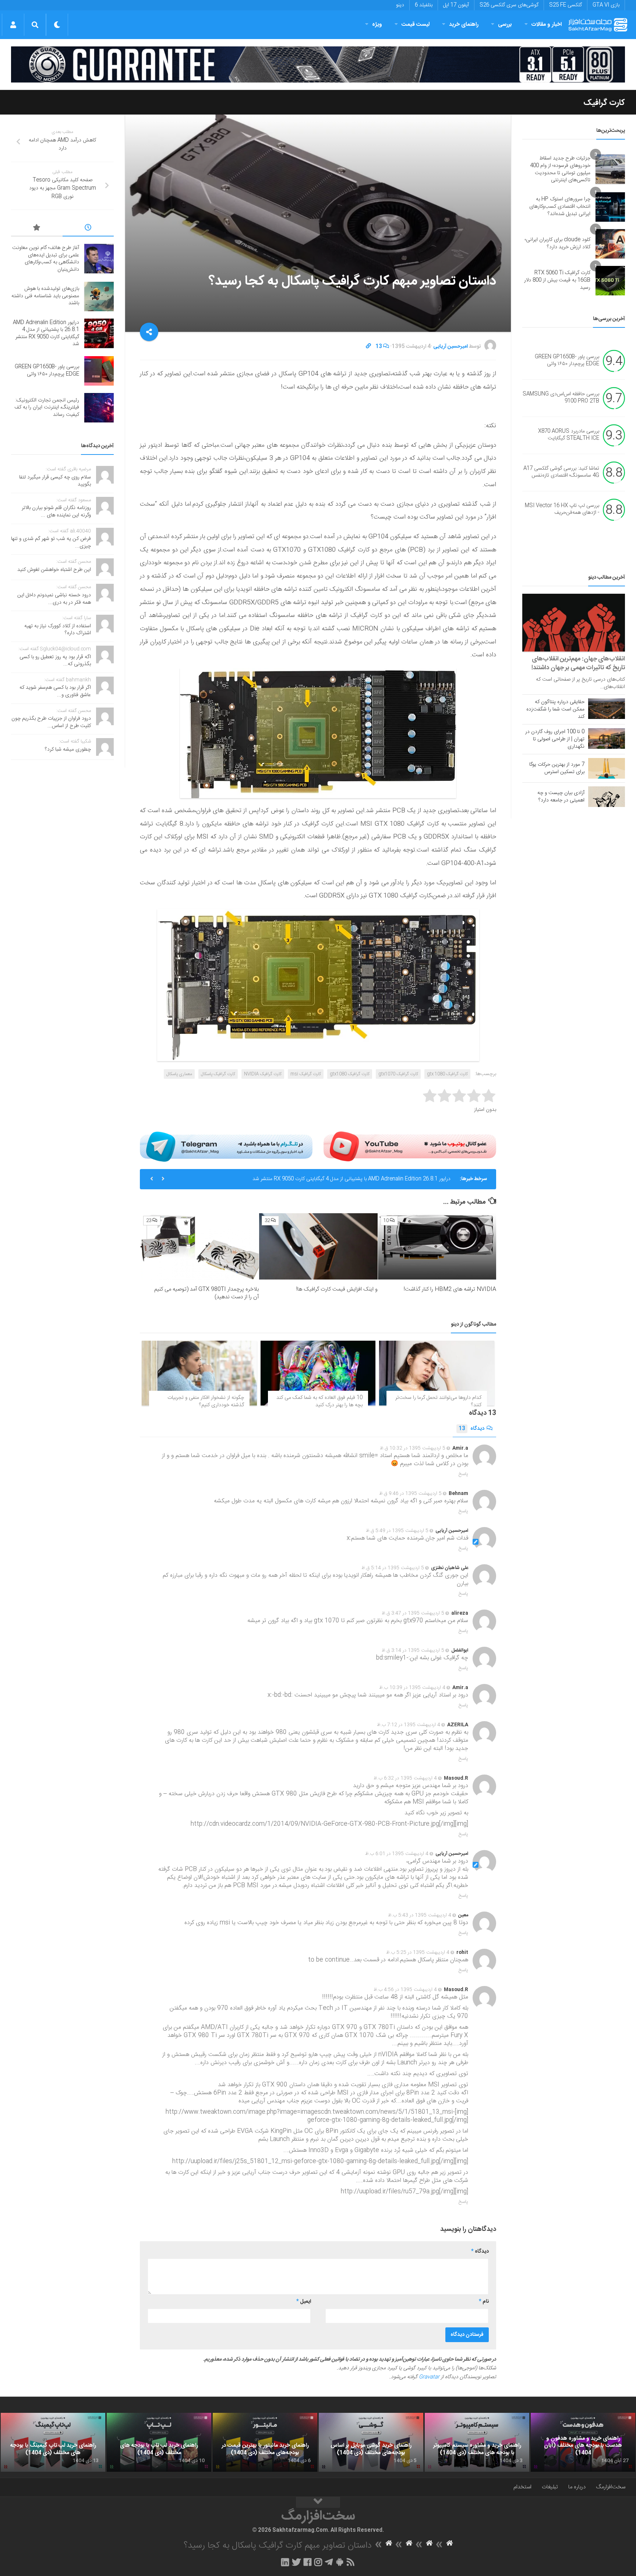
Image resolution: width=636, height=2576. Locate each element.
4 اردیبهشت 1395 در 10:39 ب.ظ (412, 1688)
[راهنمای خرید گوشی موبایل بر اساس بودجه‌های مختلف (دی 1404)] (371, 2442)
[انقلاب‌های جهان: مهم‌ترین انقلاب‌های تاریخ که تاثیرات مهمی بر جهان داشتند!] (574, 623)
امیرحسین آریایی (451, 347)
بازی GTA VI (606, 5)
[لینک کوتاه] (368, 347)
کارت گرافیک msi (306, 1074)
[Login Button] (13, 25)
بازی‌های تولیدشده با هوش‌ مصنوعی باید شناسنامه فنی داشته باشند (45, 296)
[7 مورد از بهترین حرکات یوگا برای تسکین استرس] (607, 768)
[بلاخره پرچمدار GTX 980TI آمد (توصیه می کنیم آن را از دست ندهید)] (200, 1247)
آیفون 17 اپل (456, 5)
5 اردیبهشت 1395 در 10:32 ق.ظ (413, 1448)
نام (484, 2302)
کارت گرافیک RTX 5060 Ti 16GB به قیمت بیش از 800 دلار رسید (557, 280)
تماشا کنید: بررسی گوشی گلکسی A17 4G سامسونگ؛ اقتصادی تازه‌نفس (561, 472)
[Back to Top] (318, 2502)
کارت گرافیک (604, 103)
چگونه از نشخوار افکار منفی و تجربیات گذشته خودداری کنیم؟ (206, 1401)
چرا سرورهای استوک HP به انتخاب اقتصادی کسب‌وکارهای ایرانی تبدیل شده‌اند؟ (560, 206)
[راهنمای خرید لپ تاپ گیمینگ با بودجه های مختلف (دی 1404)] (53, 2442)
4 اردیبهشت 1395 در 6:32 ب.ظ (405, 1778)
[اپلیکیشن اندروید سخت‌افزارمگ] (340, 2562)
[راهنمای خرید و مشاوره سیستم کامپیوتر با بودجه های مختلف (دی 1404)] (477, 2442)
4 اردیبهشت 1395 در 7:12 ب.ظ (409, 1725)
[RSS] (351, 2562)
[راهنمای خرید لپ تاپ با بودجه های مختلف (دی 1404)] (159, 2442)
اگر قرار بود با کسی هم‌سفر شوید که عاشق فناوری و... (55, 691)
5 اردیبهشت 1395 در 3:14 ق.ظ (413, 1650)
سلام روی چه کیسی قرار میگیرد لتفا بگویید (55, 481)
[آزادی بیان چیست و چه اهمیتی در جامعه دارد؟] (607, 797)
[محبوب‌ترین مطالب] (37, 229)
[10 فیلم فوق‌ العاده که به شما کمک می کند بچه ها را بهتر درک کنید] (318, 1373)
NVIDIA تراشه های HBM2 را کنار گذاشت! (450, 1289)
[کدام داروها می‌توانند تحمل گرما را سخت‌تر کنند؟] (437, 1373)
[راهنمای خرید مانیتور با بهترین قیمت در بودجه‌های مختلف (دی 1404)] (265, 2442)
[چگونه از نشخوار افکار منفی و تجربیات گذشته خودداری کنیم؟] (199, 1373)
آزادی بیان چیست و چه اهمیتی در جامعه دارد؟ (561, 797)
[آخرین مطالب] (88, 229)
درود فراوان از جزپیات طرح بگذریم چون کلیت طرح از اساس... (51, 722)
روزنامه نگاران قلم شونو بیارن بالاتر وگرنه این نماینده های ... (56, 512)
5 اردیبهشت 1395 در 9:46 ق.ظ (410, 1494)
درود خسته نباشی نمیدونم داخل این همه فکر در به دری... (54, 599)
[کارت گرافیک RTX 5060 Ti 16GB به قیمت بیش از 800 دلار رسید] (610, 281)
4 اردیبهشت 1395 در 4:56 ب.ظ (405, 1990)
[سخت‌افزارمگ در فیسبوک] (308, 2562)
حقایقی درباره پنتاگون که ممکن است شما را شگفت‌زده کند (555, 709)
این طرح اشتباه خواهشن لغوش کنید (54, 570)
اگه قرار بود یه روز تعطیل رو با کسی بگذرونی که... (55, 661)
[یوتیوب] (410, 1147)
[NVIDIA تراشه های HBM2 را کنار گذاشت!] (437, 1247)
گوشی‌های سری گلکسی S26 (509, 5)
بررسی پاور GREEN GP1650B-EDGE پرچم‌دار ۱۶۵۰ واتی (567, 361)
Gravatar (429, 2377)
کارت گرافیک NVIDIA (263, 1074)
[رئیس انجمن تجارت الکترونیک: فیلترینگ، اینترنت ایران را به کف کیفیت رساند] (99, 408)
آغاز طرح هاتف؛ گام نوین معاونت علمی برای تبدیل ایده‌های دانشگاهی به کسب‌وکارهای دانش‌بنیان (46, 259)
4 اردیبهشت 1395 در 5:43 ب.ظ (420, 1915)
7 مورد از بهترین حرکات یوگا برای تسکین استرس (557, 768)
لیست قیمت (416, 24)
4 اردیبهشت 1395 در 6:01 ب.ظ (397, 1854)
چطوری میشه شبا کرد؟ (68, 750)
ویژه (377, 24)
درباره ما (577, 2487)
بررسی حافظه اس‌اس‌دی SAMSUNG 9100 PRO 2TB (561, 398)
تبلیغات (550, 2487)
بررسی (505, 24)
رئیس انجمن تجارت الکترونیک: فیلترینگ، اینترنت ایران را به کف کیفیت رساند (47, 408)
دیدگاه (471, 1429)
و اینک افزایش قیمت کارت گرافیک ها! (337, 1289)
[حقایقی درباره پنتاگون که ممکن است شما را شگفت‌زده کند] (607, 709)
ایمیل (304, 2302)
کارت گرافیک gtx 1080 (447, 1074)
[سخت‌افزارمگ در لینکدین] (285, 2562)
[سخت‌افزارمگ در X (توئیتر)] (296, 2562)
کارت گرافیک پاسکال (218, 1074)
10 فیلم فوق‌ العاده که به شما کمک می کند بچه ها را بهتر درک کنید (319, 1401)
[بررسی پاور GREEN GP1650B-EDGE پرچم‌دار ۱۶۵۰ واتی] (99, 371)
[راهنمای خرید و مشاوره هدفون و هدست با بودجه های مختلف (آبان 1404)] (583, 2442)
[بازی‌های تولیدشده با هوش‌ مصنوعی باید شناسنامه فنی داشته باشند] (99, 296)
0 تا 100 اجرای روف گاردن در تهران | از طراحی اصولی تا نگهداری (555, 739)
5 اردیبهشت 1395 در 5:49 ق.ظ (397, 1531)
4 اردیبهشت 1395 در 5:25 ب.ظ (418, 1952)
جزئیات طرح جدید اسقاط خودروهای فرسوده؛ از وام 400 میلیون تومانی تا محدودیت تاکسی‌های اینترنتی (560, 169)
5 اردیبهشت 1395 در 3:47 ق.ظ (413, 1613)
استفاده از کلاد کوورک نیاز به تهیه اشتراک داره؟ (58, 630)
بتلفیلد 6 (424, 5)
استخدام (522, 2487)
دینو (400, 5)
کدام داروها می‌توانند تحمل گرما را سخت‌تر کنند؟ (438, 1401)
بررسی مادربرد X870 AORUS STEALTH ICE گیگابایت (569, 435)
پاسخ (463, 1474)
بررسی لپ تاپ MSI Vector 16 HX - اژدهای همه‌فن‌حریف (562, 509)
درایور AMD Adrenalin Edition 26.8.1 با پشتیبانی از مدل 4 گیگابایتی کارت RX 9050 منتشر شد (351, 1179)
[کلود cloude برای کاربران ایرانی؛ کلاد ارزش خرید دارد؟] (610, 244)
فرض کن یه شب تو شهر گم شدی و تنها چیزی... (51, 543)
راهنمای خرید (464, 24)
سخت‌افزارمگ (611, 2487)
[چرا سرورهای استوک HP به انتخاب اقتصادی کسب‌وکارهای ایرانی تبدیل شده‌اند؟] (610, 207)
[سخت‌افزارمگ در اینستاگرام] (318, 2562)
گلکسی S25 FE (566, 5)
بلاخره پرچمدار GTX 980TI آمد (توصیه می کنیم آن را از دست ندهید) (206, 1293)
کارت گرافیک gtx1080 (350, 1074)
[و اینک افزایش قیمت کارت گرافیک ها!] (318, 1247)
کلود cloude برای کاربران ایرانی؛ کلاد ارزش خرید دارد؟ (558, 243)
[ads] (318, 65)
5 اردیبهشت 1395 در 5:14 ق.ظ (393, 1568)
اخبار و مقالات (547, 24)
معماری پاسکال (179, 1074)
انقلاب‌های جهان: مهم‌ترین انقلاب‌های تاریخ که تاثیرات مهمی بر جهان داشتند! (578, 663)
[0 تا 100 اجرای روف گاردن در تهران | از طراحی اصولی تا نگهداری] (607, 738)
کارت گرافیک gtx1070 (398, 1074)
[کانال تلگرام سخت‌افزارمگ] (329, 2562)
